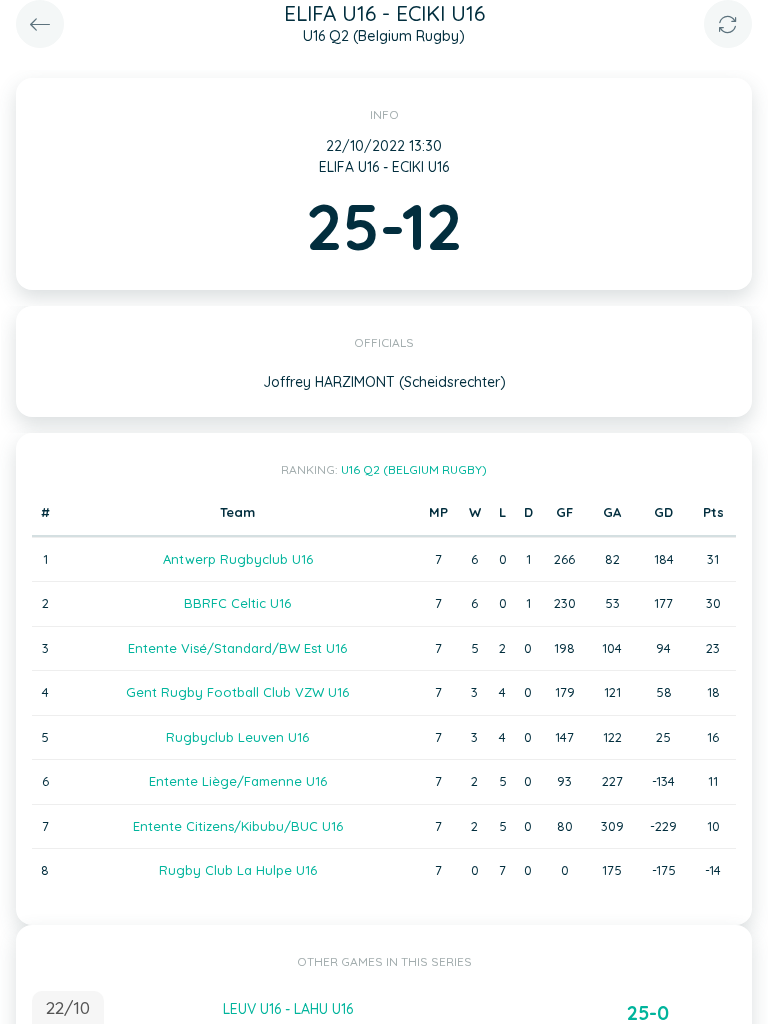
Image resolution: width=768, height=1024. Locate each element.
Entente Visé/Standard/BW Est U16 (237, 648)
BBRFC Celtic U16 (237, 603)
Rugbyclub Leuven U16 (237, 737)
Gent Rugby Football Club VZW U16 (237, 692)
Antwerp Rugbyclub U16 (238, 559)
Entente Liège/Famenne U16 (238, 781)
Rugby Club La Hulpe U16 (238, 870)
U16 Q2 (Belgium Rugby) (414, 469)
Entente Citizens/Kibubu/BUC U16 (238, 826)
